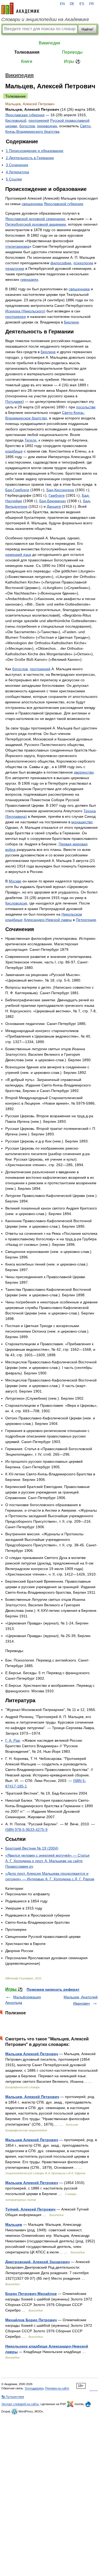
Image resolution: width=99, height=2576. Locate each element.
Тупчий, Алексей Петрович (30, 2209)
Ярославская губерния (25, 115)
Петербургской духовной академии (36, 224)
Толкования (27, 52)
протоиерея (16, 317)
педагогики (15, 268)
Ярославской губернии (63, 204)
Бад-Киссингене (60, 490)
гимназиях (29, 280)
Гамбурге (57, 495)
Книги (27, 61)
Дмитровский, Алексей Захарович (37, 2262)
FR (91, 4)
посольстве (86, 407)
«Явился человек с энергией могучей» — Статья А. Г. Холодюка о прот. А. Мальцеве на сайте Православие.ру (47, 1861)
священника (32, 204)
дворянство (84, 772)
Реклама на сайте (57, 2388)
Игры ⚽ (72, 61)
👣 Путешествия (13, 2397)
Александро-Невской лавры (48, 920)
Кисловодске (16, 903)
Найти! (87, 29)
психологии (83, 263)
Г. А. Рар (13, 1740)
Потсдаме (14, 402)
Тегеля (30, 440)
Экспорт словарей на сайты (20, 2404)
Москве (15, 881)
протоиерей (39, 120)
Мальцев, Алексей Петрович (32, 2097)
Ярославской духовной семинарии (35, 219)
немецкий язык (18, 555)
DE (72, 4)
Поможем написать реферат (53, 1989)
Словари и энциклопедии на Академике (45, 19)
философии (61, 263)
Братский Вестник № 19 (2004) (32, 1848)
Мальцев (14, 2224)
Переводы (72, 52)
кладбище (14, 451)
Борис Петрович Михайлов (31, 2294)
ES (82, 4)
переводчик (47, 126)
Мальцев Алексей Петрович (32, 2054)
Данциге (54, 506)
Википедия (49, 43)
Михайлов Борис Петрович (31, 2320)
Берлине (71, 322)
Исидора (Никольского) (25, 311)
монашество (82, 822)
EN (62, 4)
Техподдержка (34, 2388)
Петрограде (86, 920)
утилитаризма (17, 246)
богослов (27, 126)
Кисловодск (15, 120)
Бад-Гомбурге (17, 490)
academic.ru (20, 8)
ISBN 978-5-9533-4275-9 (26, 1830)
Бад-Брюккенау (53, 501)
